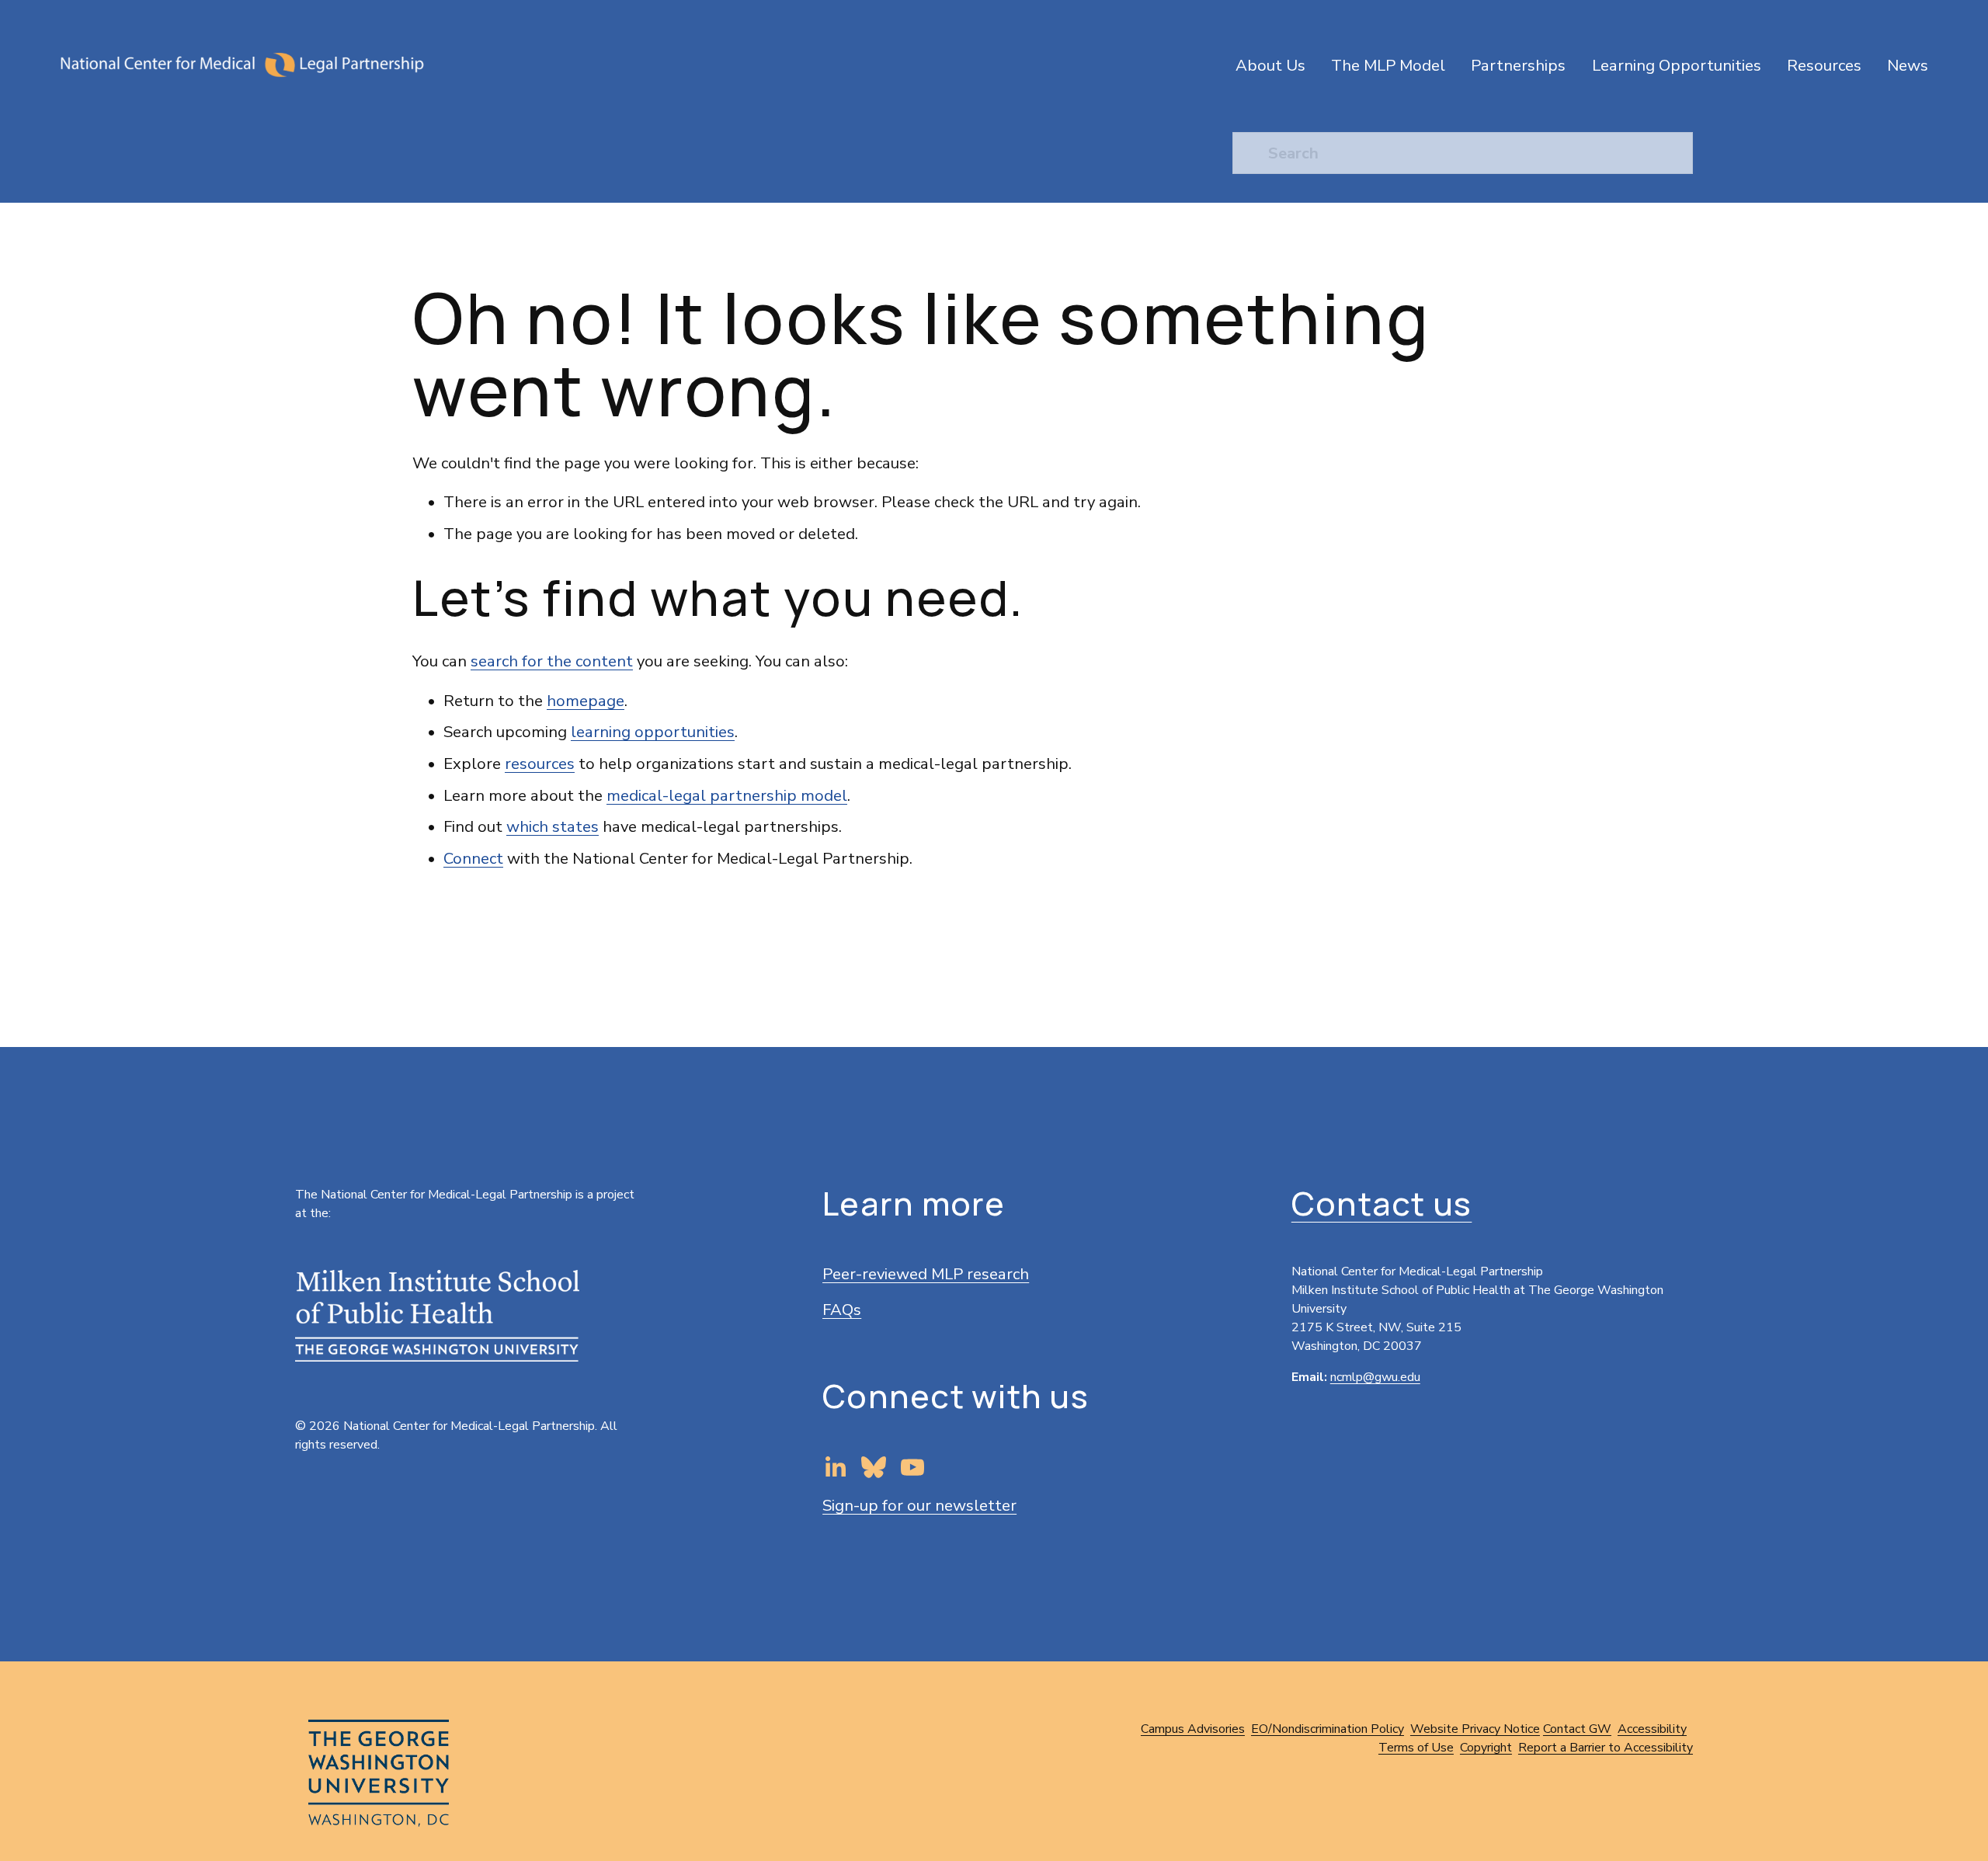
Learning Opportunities (1677, 65)
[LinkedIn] (835, 1467)
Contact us (1382, 1204)
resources (540, 764)
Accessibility (1652, 1729)
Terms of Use (1416, 1748)
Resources (1824, 65)
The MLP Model (1388, 65)
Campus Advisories (1193, 1729)
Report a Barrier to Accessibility (1606, 1748)
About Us (1270, 65)
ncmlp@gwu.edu (1375, 1377)
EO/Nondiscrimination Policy (1328, 1729)
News (1908, 65)
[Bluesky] (874, 1467)
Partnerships (1518, 65)
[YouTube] (912, 1467)
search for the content (552, 661)
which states (553, 826)
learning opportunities (653, 732)
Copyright (1486, 1748)
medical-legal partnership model (727, 795)
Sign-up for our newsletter (919, 1505)
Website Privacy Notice (1475, 1729)
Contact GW (1577, 1729)
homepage (586, 701)
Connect (473, 858)
